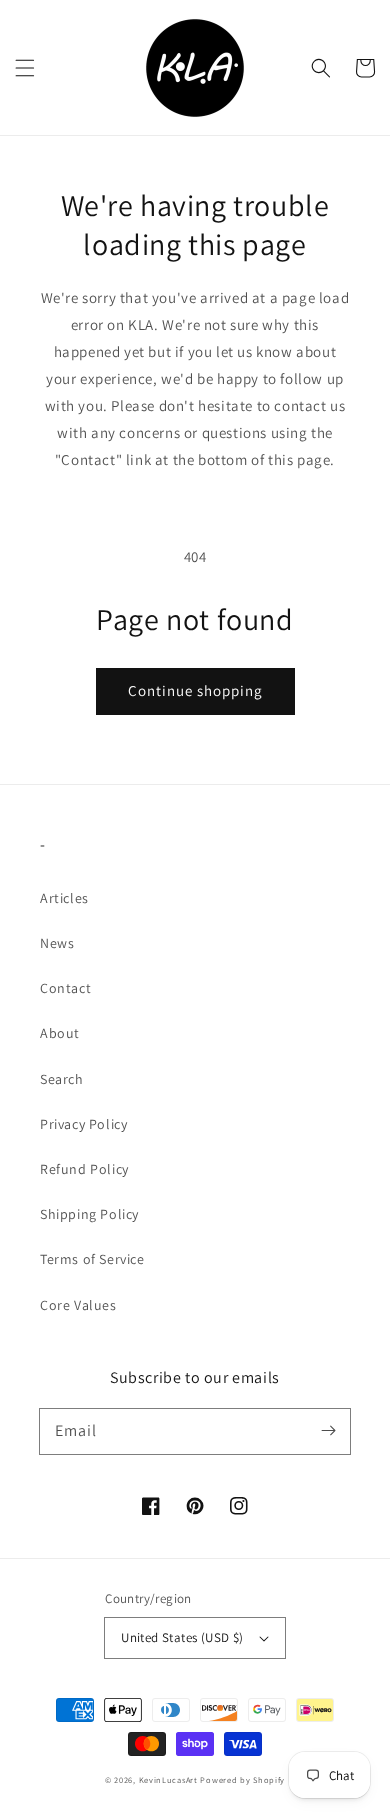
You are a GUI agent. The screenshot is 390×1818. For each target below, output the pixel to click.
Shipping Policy (89, 1214)
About (60, 1033)
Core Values (78, 1305)
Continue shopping (195, 690)
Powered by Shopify (242, 1779)
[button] (25, 68)
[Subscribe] (328, 1431)
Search (62, 1079)
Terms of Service (92, 1259)
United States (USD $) (182, 1637)
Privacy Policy (83, 1124)
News (57, 943)
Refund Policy (84, 1169)
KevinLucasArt (168, 1779)
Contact (65, 988)
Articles (64, 898)
